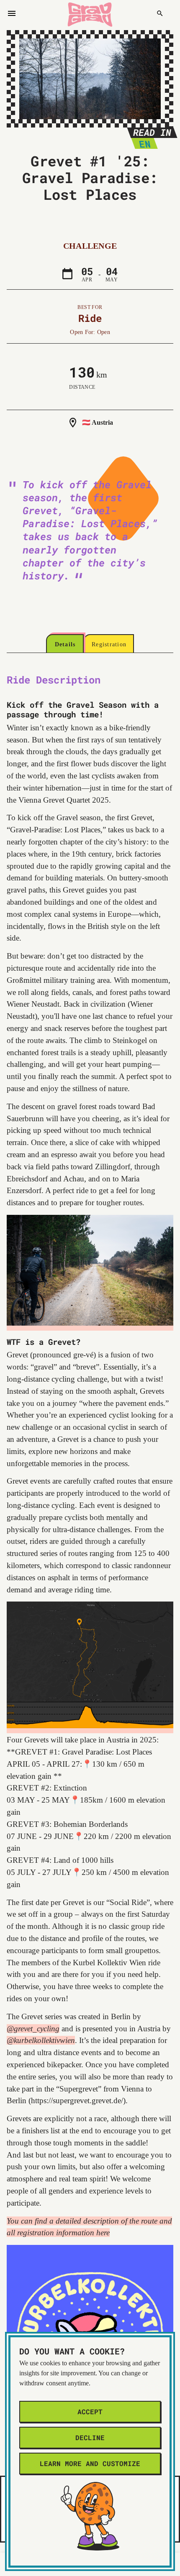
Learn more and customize (90, 2463)
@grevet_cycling (33, 2029)
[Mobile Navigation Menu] (12, 13)
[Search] (160, 13)
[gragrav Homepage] (90, 13)
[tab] (65, 645)
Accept (90, 2411)
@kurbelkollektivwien (41, 2040)
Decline (90, 2437)
